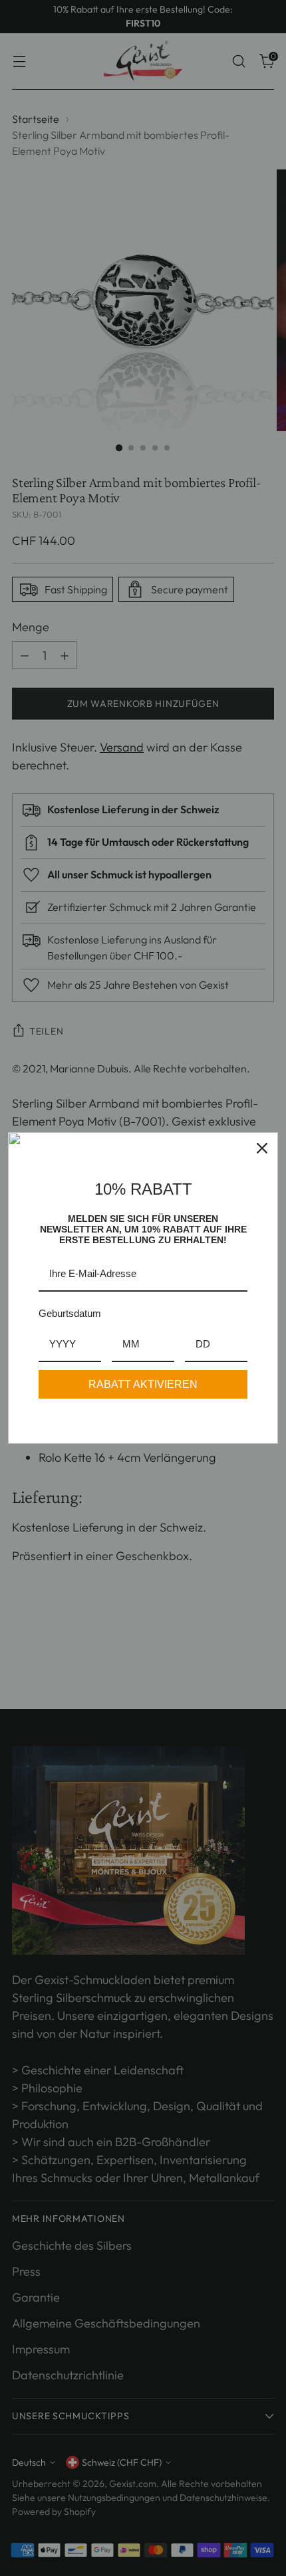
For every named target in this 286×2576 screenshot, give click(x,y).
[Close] (262, 1148)
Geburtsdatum (70, 1313)
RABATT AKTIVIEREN (143, 1384)
